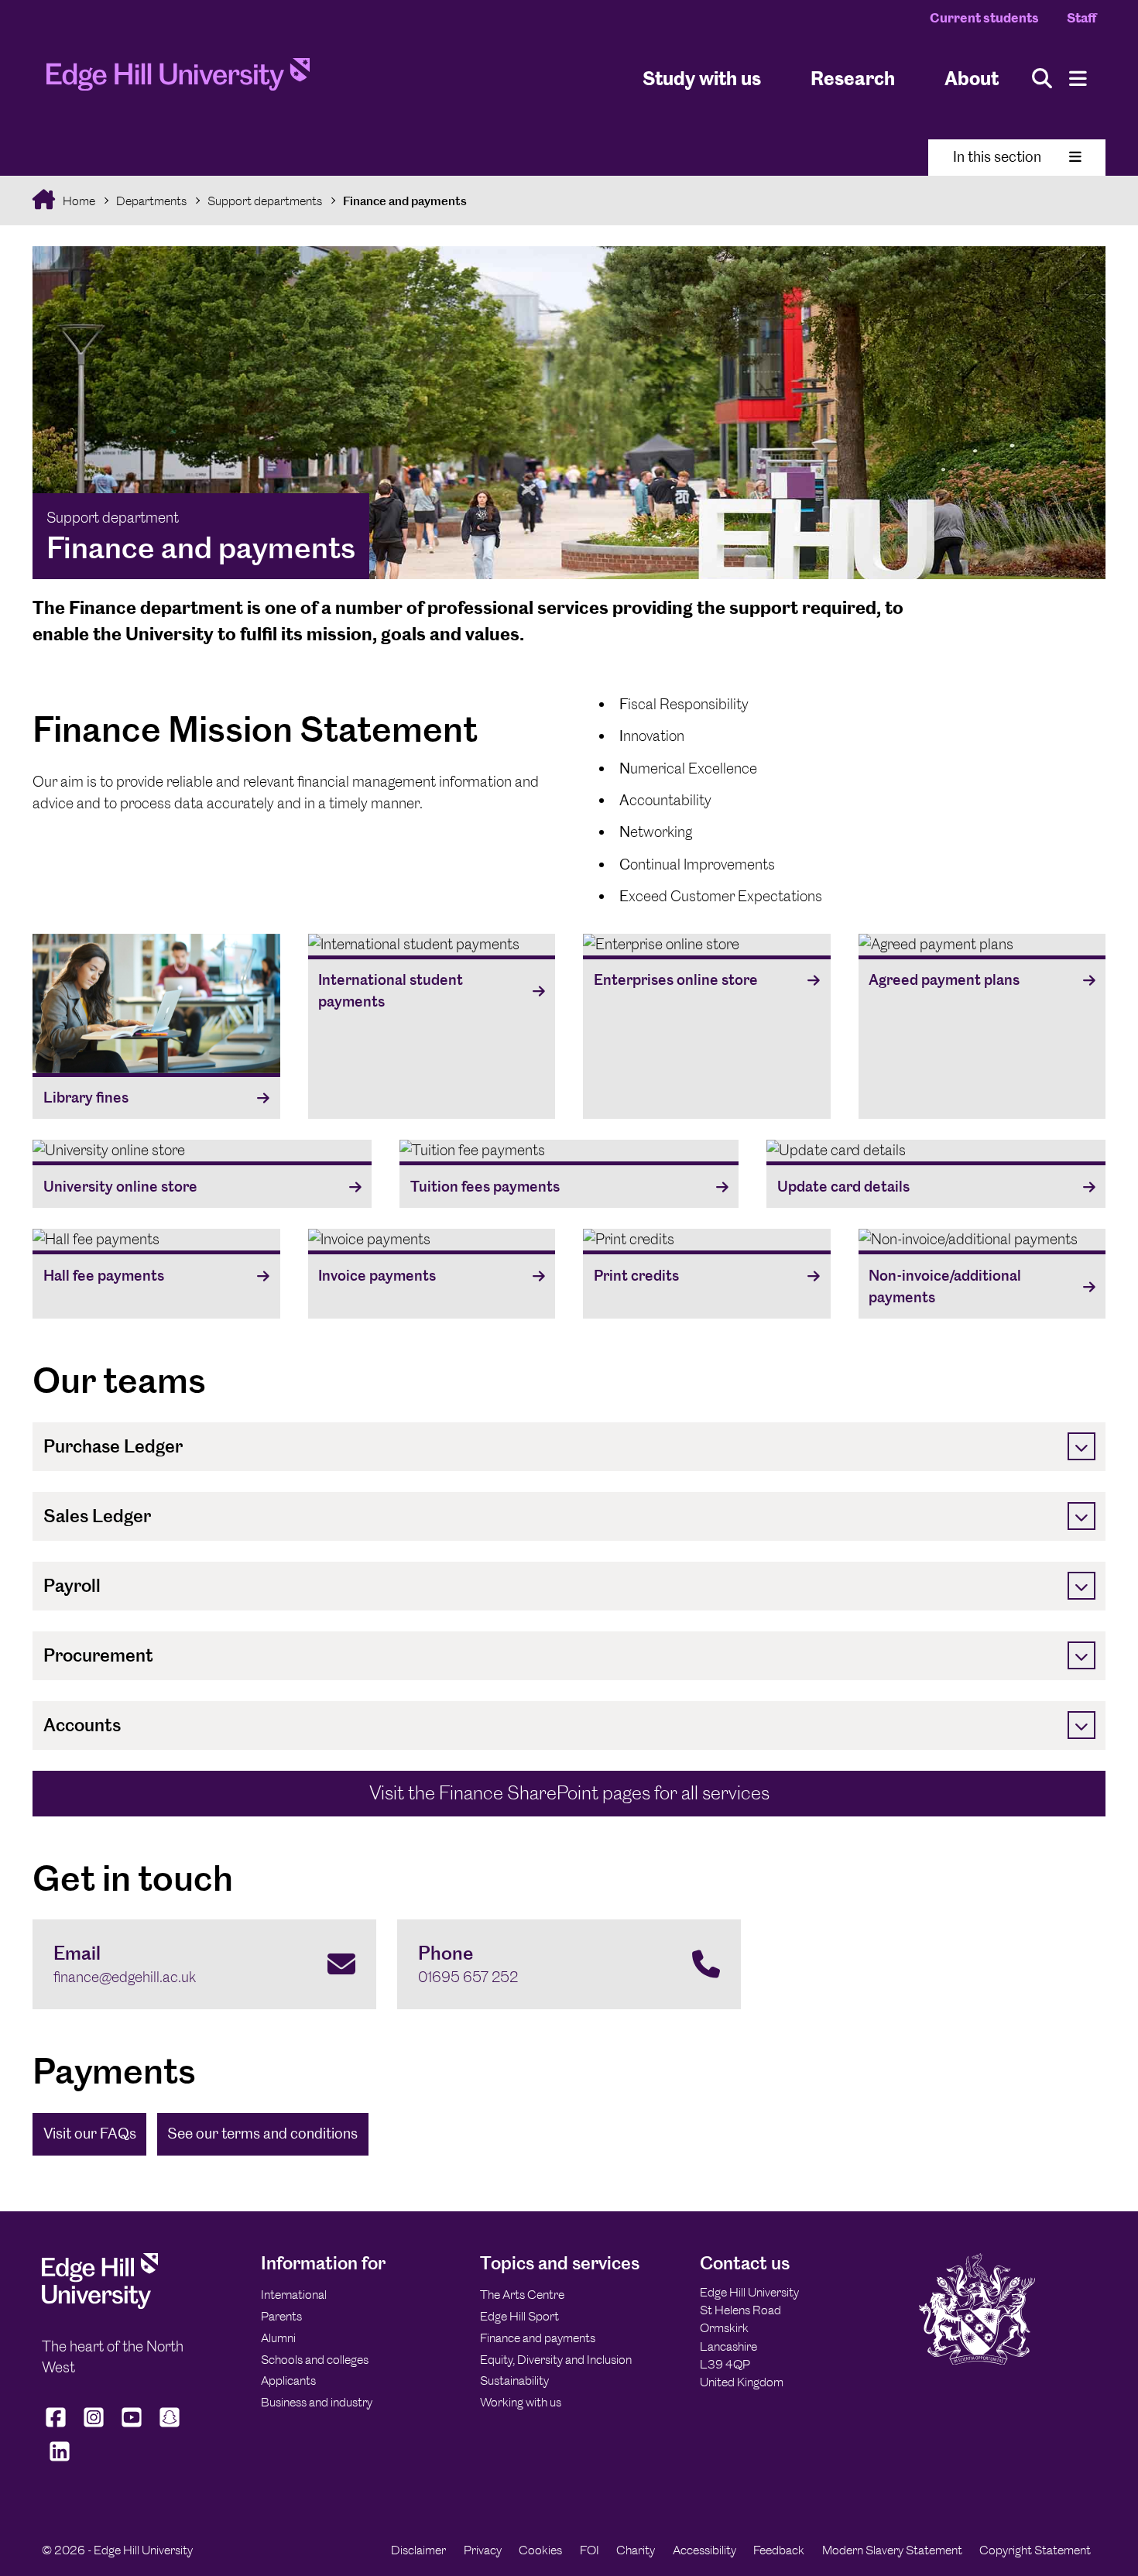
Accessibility (704, 2550)
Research (853, 78)
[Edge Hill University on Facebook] (58, 2427)
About (972, 78)
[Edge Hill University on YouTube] (132, 2427)
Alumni (278, 2338)
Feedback (779, 2550)
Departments (151, 201)
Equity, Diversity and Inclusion (556, 2360)
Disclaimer (418, 2550)
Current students (984, 18)
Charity (636, 2550)
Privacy (483, 2550)
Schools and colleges (315, 2360)
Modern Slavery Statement (892, 2550)
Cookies (540, 2550)
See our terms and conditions (262, 2134)
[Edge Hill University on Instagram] (94, 2427)
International (294, 2295)
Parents (281, 2316)
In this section (997, 157)
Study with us (702, 78)
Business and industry (317, 2402)
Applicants (288, 2380)
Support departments (265, 201)
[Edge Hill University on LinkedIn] (59, 2461)
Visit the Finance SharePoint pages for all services (569, 1793)
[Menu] (1078, 79)
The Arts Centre (522, 2295)
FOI (590, 2550)
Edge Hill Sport (519, 2316)
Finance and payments (405, 201)
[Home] (178, 79)
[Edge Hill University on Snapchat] (170, 2427)
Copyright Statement (1035, 2550)
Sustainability (514, 2380)
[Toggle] (1081, 1446)
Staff (1081, 18)
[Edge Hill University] (100, 2305)
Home (78, 201)
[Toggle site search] (1042, 79)
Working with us (521, 2402)
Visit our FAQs (90, 2134)
